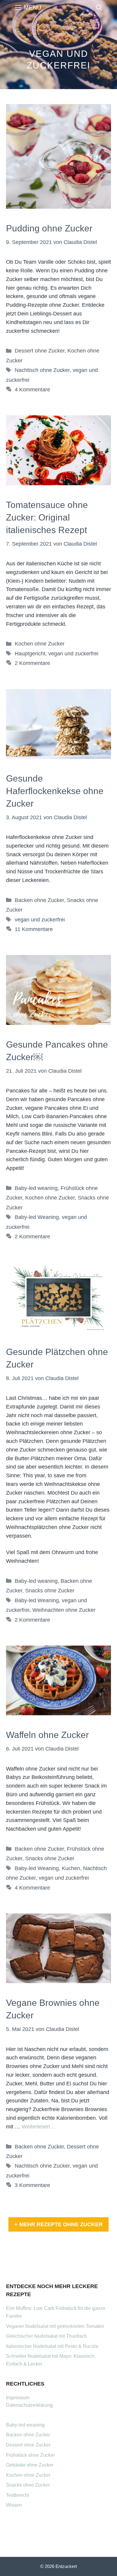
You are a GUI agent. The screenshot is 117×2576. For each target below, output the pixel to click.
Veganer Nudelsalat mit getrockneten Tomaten (55, 2326)
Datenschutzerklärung (29, 2405)
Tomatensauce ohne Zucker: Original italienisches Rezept (47, 517)
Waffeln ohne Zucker (47, 1735)
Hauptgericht (30, 654)
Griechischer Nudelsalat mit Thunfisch (46, 2336)
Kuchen (71, 1868)
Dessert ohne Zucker (40, 351)
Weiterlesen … (39, 2127)
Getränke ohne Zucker (30, 2465)
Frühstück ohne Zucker (30, 2455)
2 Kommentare (32, 663)
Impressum (18, 2398)
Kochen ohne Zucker (40, 644)
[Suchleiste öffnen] (99, 7)
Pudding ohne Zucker (49, 228)
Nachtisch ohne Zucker (42, 370)
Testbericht (18, 2495)
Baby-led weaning (36, 1188)
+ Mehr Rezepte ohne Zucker (58, 2224)
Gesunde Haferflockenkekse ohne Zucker (55, 791)
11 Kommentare (34, 929)
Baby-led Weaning (37, 1217)
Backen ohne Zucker (39, 900)
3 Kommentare (32, 2185)
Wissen (14, 2505)
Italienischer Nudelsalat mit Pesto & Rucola (52, 2346)
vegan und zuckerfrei (73, 654)
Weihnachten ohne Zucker (64, 1610)
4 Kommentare (32, 390)
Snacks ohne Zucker (50, 1591)
